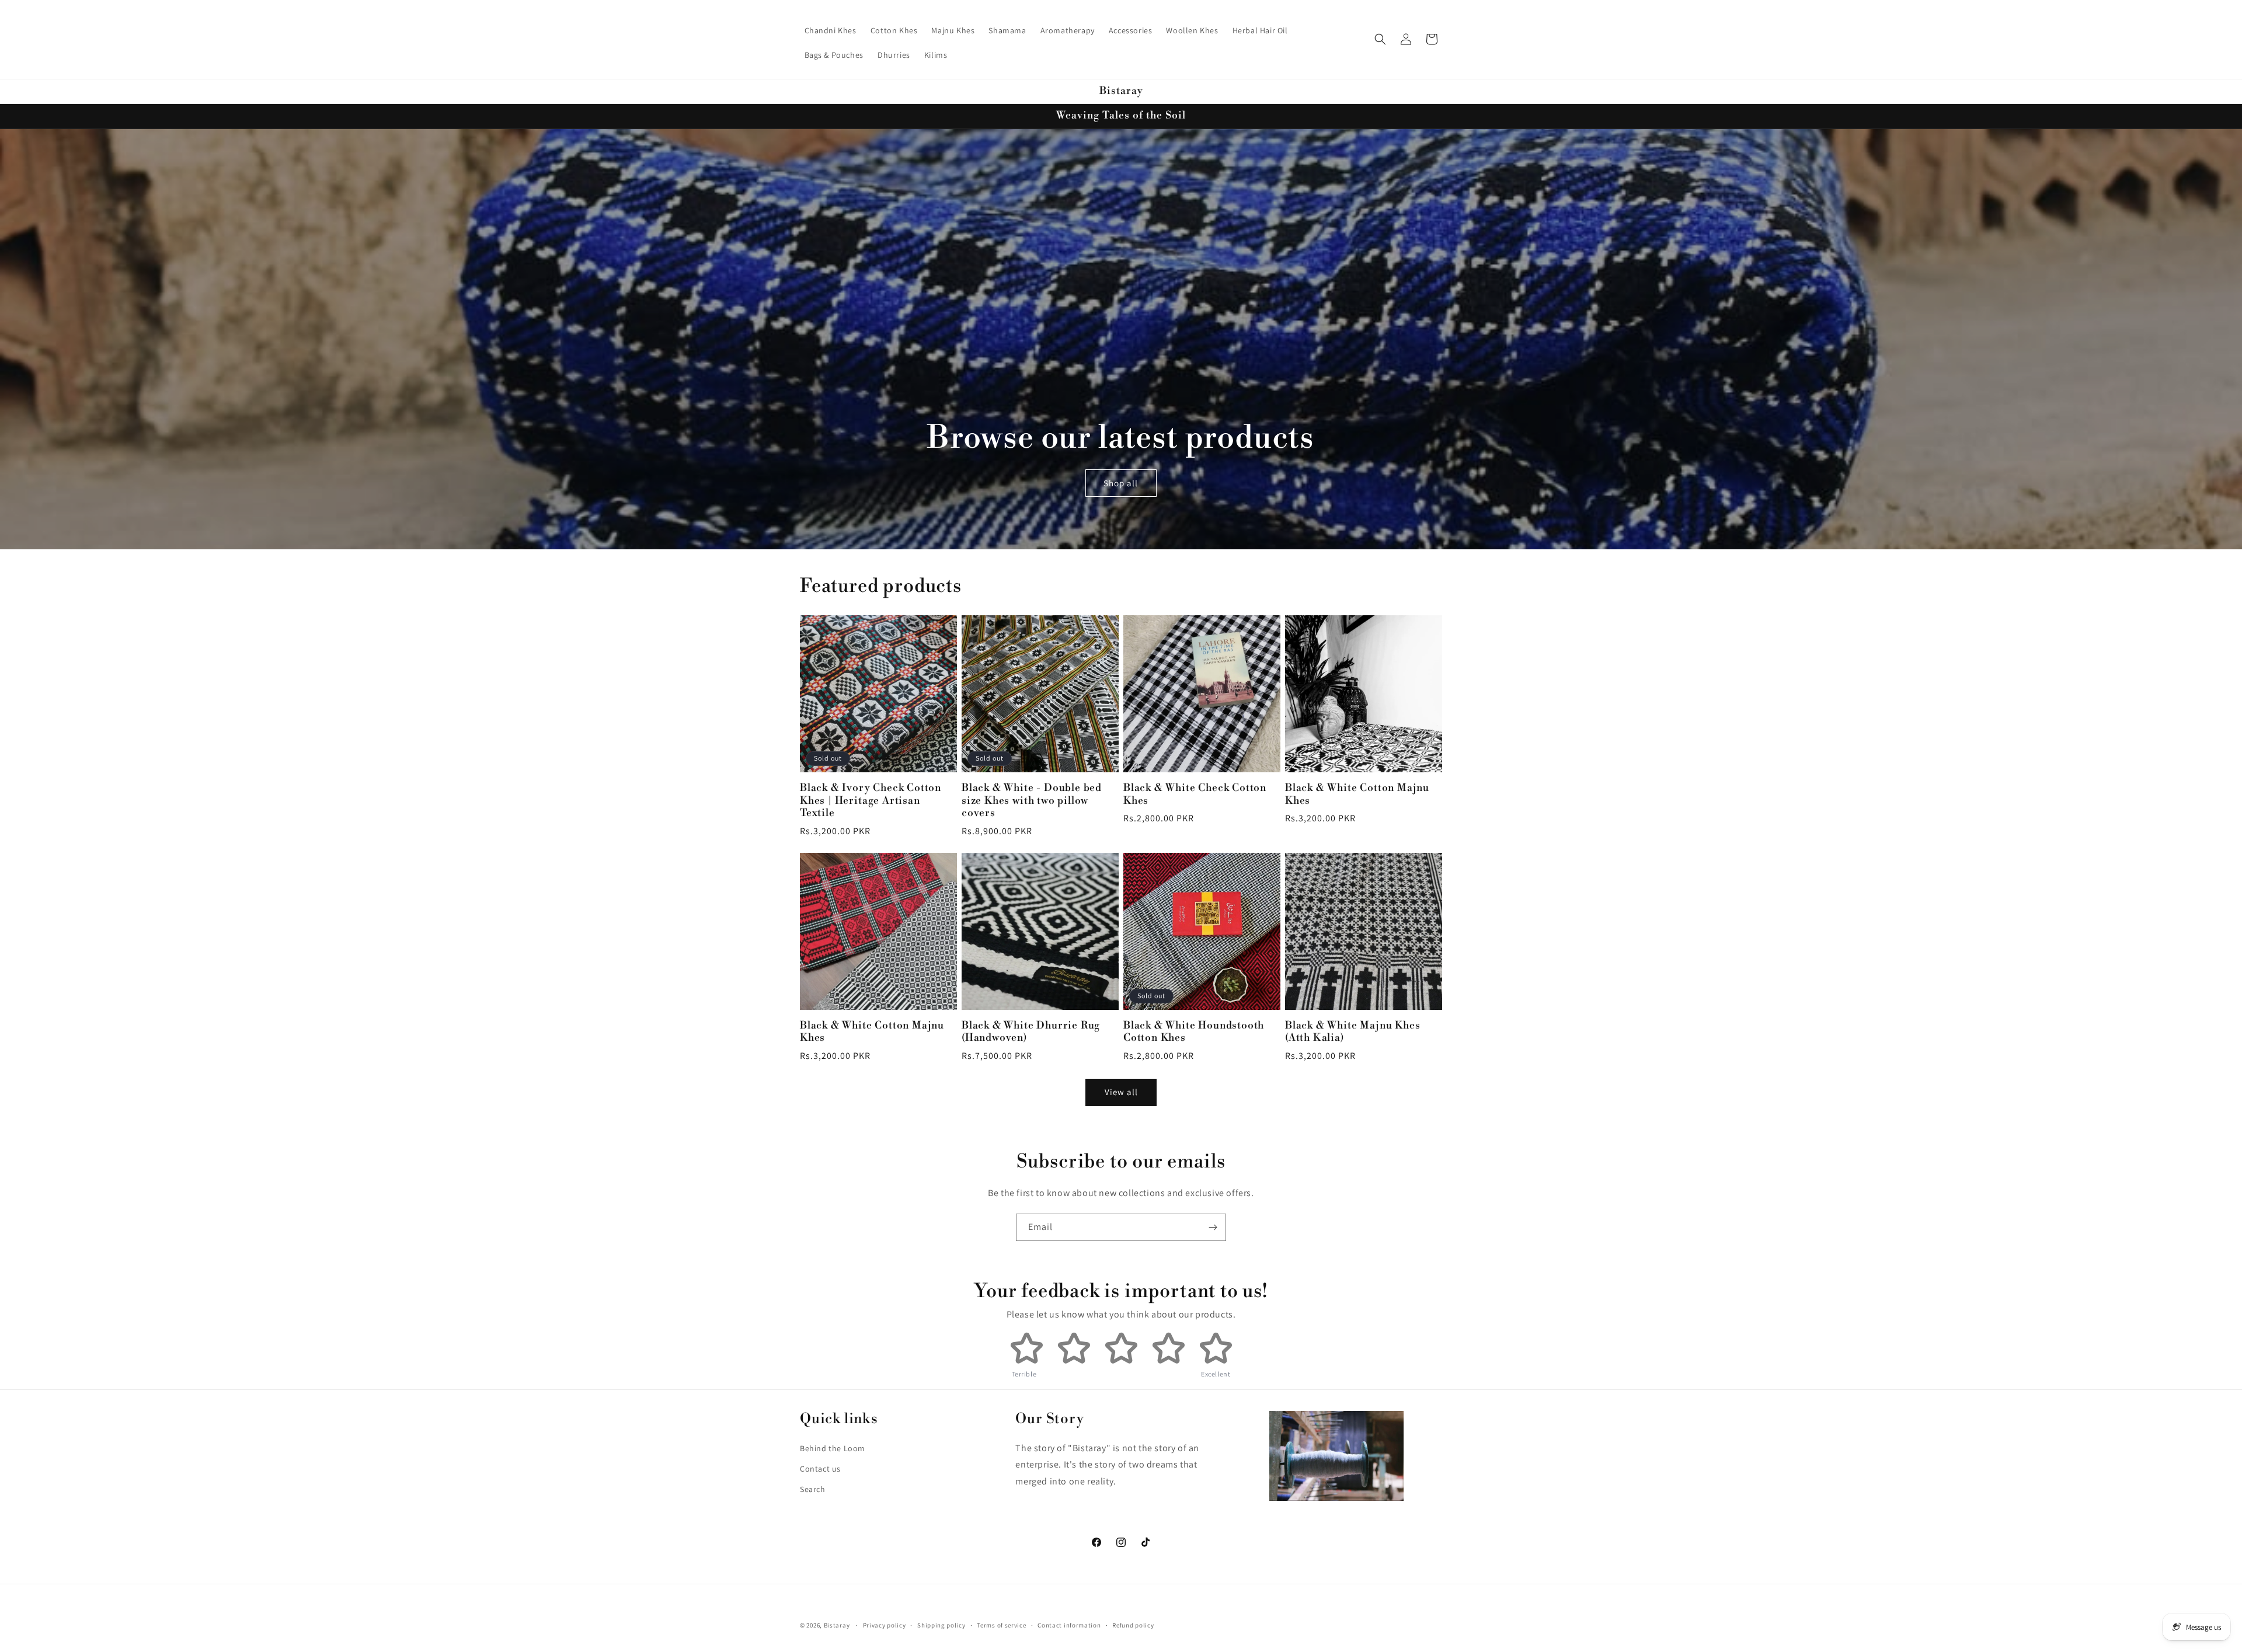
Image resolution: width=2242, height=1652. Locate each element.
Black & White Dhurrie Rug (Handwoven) (1031, 1032)
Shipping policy (941, 1625)
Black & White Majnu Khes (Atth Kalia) (1352, 1032)
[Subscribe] (1213, 1227)
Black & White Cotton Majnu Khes (1357, 794)
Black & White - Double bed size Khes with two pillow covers (1032, 801)
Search (813, 1489)
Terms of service (1001, 1625)
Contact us (820, 1469)
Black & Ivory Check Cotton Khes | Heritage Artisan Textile (871, 801)
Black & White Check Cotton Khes (1195, 794)
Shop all (1121, 482)
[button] (1380, 39)
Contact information (1069, 1625)
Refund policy (1133, 1625)
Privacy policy (885, 1625)
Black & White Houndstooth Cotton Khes (1194, 1032)
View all (1121, 1092)
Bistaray (837, 1625)
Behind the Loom (833, 1448)
